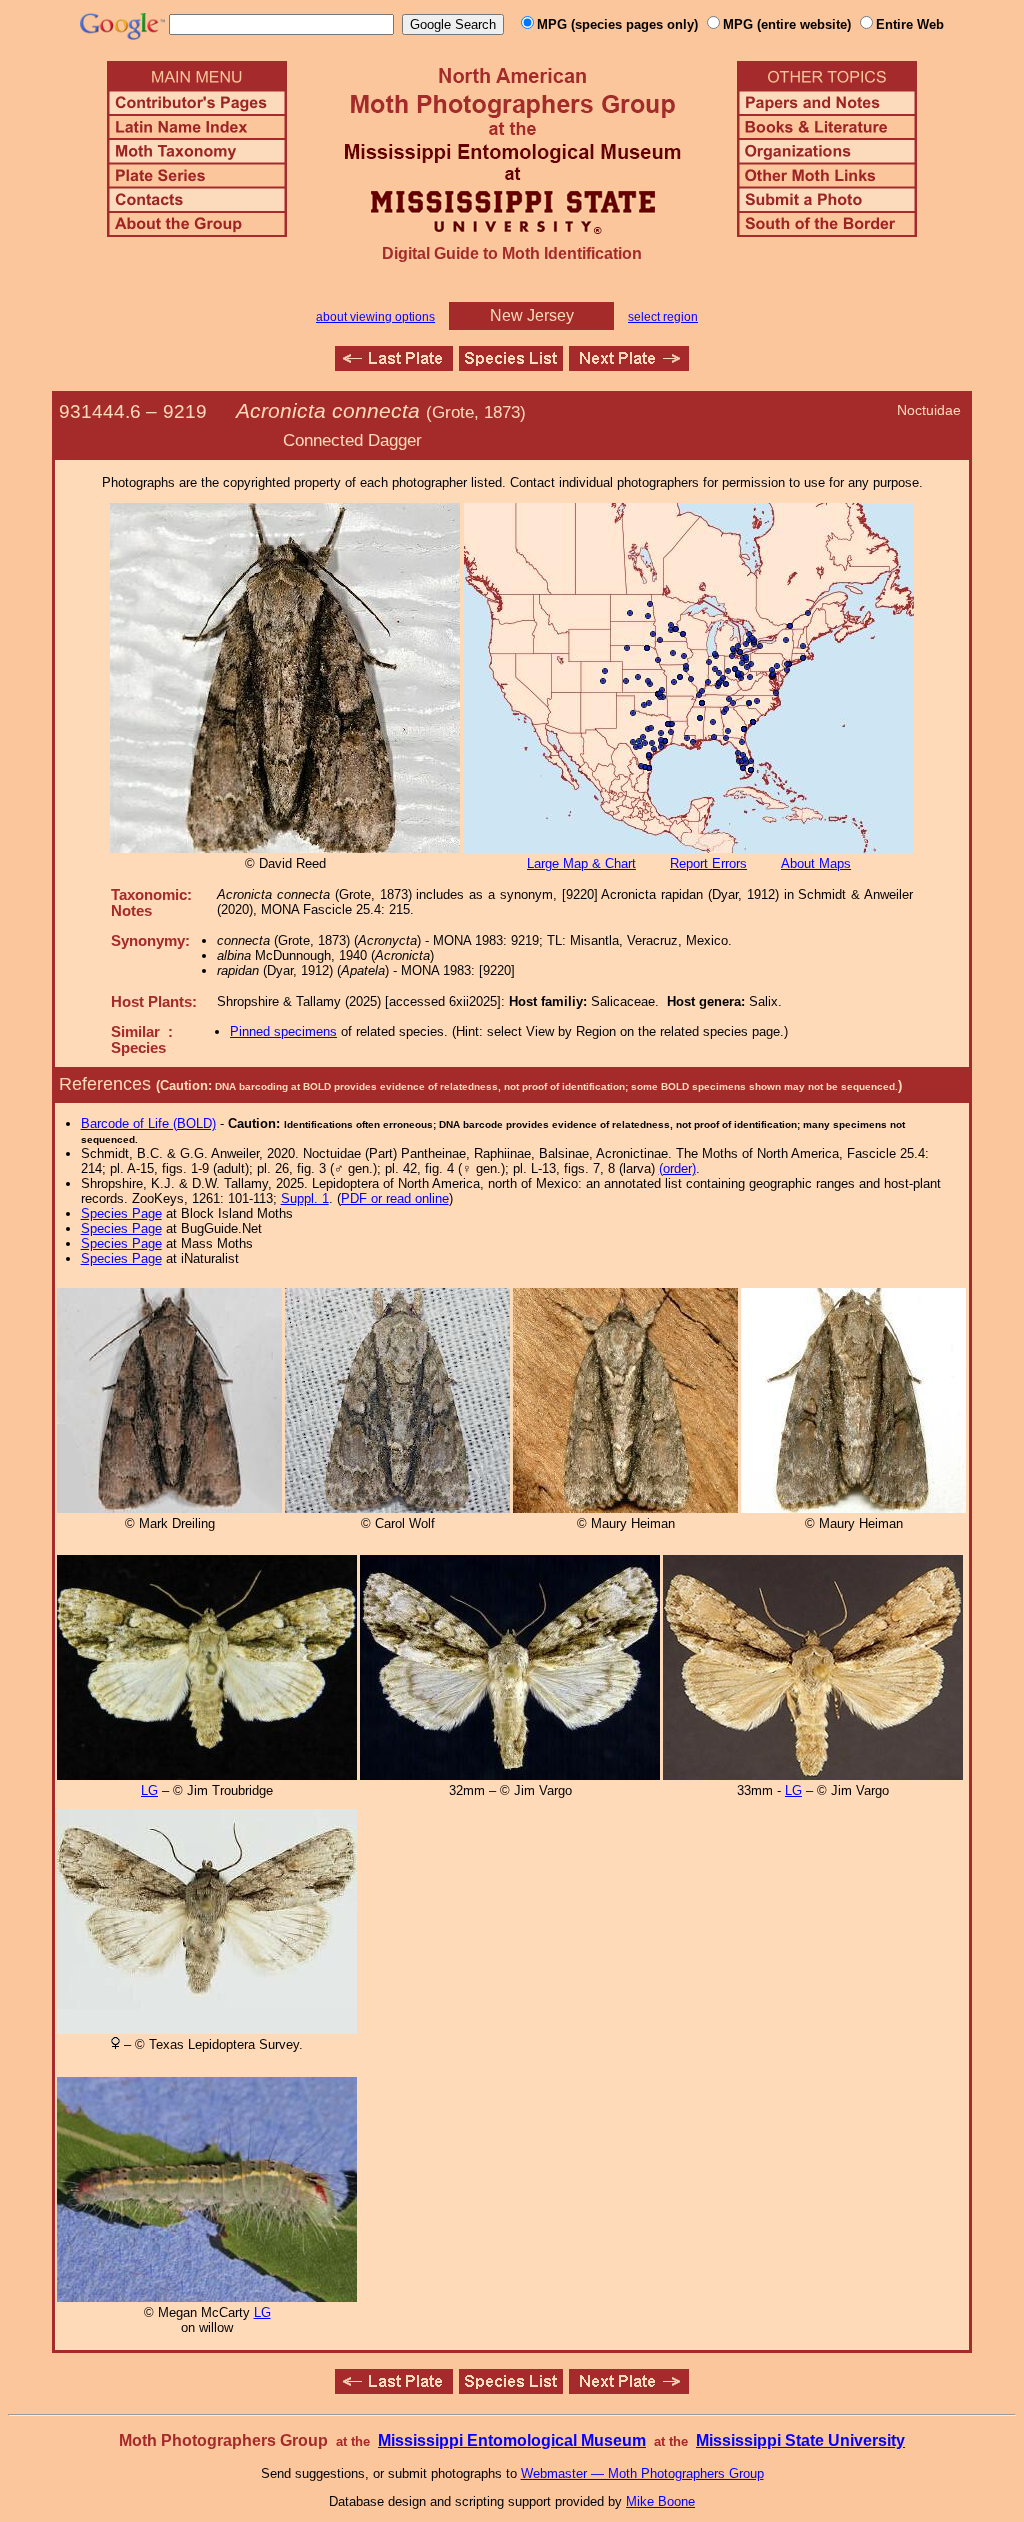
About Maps (816, 863)
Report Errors (708, 863)
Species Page (121, 1213)
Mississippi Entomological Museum (512, 2440)
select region (663, 317)
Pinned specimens (283, 1031)
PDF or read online (395, 1198)
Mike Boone (660, 2501)
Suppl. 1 (305, 1198)
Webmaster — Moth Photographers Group (642, 2473)
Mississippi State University (800, 2440)
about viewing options (375, 317)
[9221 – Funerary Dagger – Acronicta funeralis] (629, 365)
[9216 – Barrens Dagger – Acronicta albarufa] (394, 365)
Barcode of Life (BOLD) (148, 1123)
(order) (677, 1168)
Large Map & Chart (581, 863)
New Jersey (532, 315)
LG (149, 1790)
